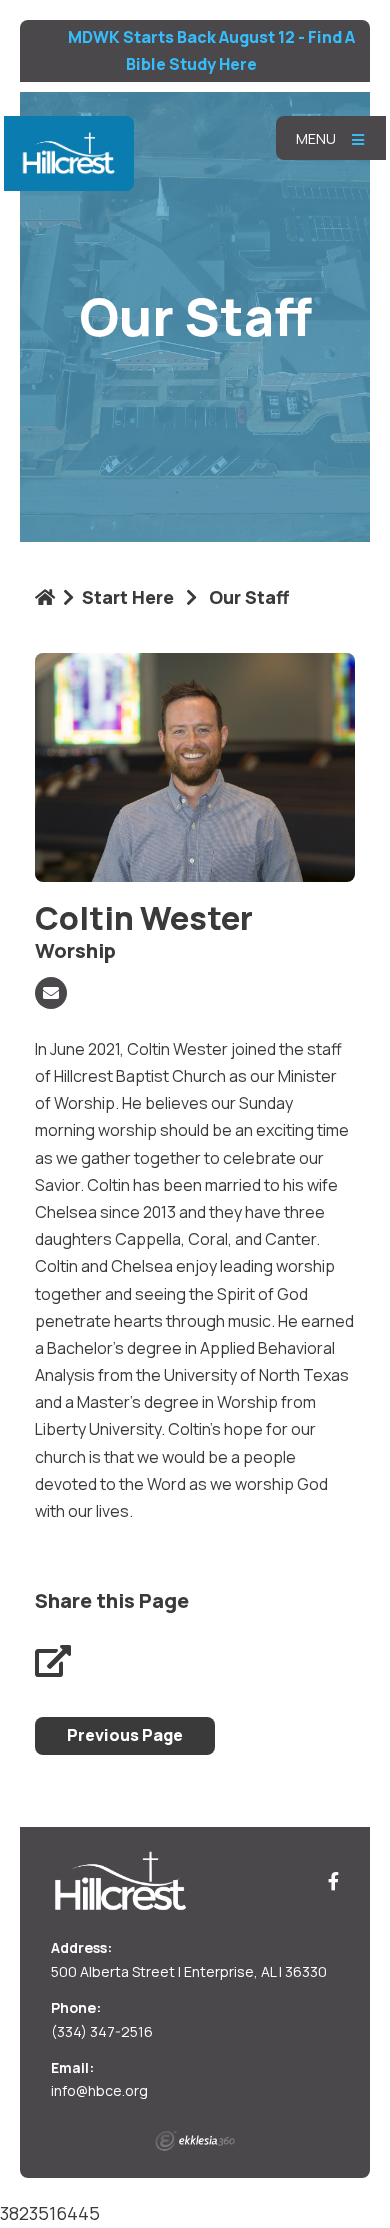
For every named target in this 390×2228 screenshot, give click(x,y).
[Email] (51, 993)
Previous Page (125, 1735)
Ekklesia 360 (195, 2141)
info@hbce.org (99, 2090)
